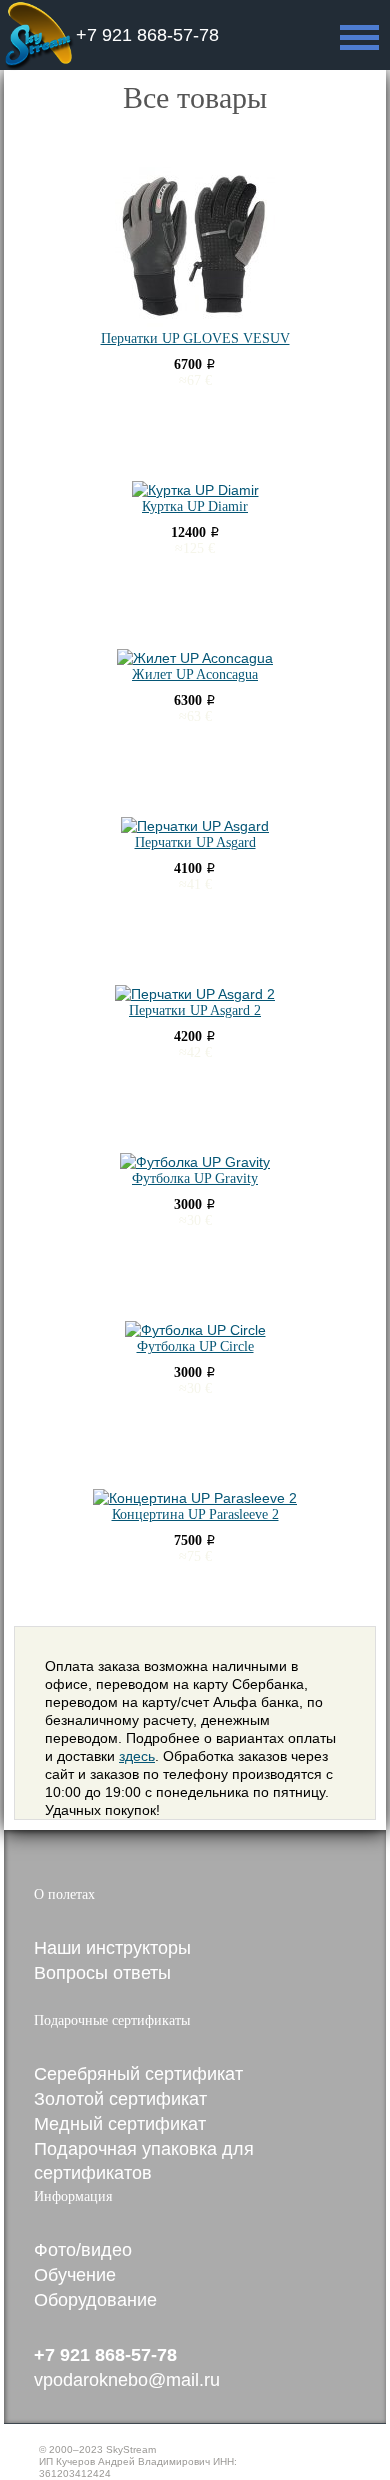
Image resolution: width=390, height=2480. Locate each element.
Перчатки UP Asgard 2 (195, 1010)
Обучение (75, 2275)
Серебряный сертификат (138, 2074)
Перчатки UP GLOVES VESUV (195, 338)
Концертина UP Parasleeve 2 (195, 1514)
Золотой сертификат (120, 2099)
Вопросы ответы (102, 1973)
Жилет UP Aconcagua (195, 674)
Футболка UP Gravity (195, 1178)
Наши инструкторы (112, 1948)
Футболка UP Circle (195, 1346)
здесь (137, 1756)
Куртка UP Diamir (195, 506)
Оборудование (95, 2300)
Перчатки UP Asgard (195, 842)
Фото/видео (83, 2250)
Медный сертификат (120, 2124)
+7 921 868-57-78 (147, 35)
